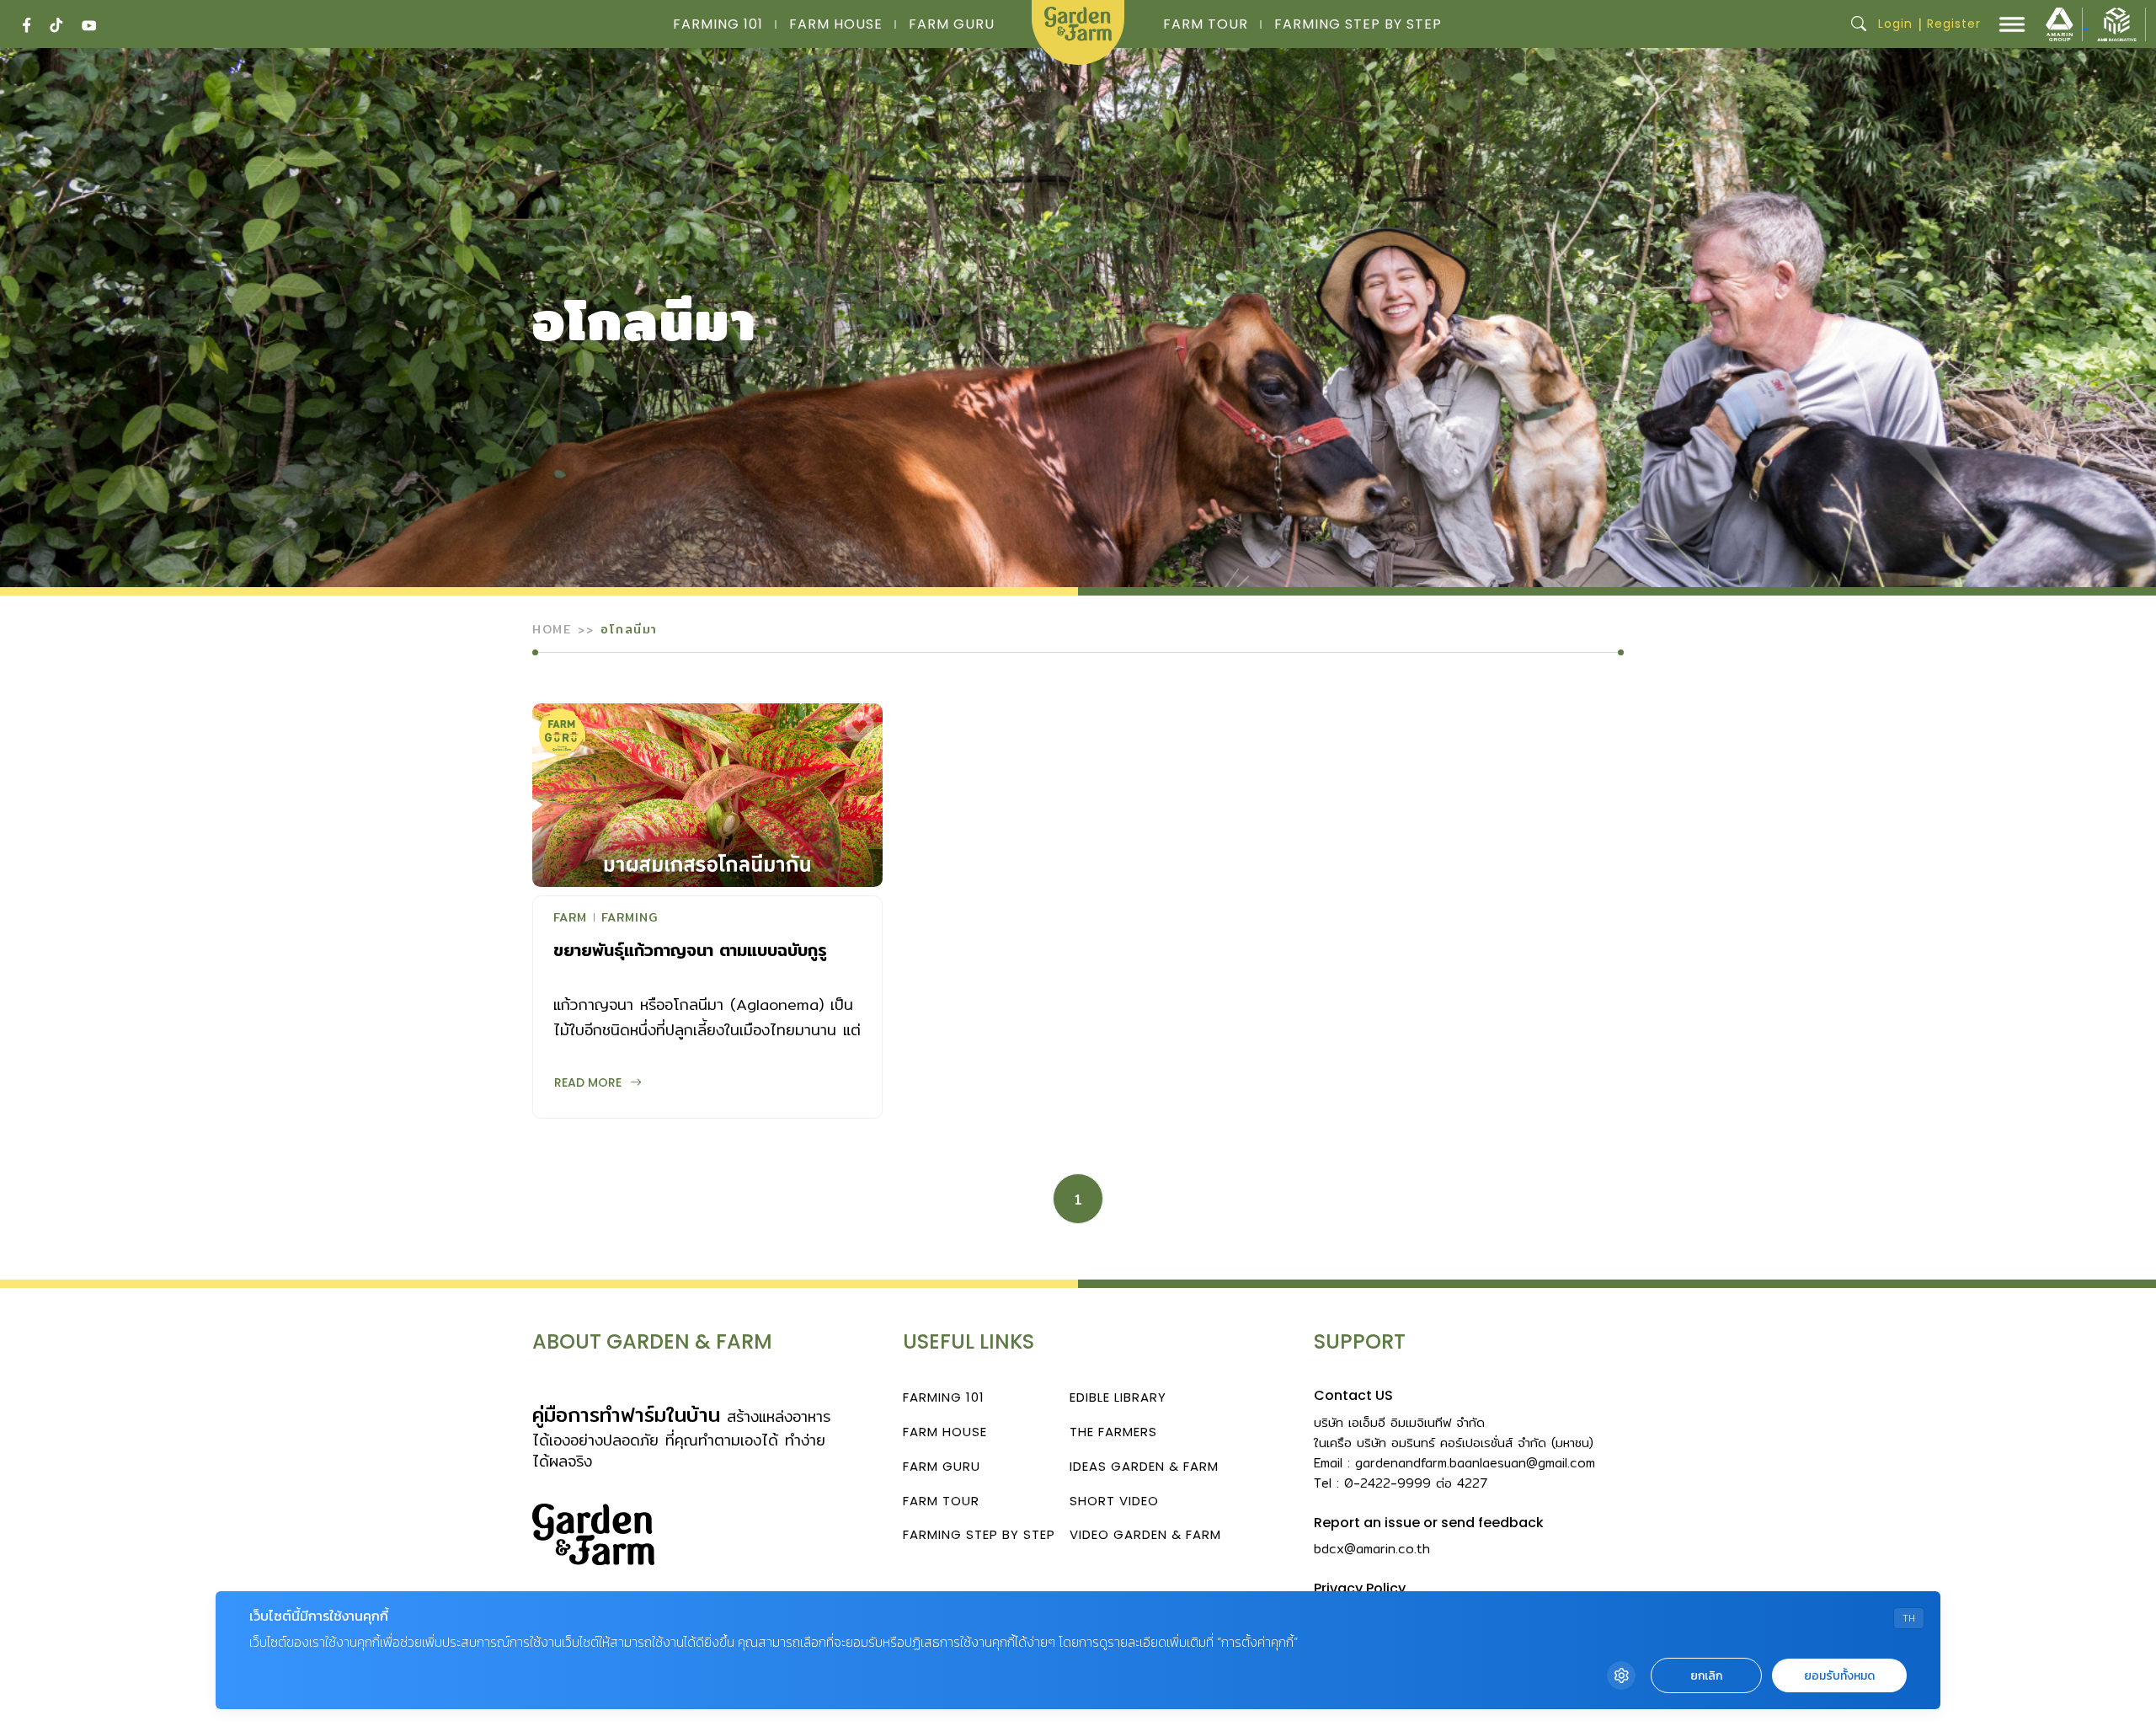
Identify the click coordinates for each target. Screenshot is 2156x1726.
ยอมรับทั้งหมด (1839, 1676)
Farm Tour (1206, 24)
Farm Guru (952, 24)
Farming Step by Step (1358, 24)
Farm (570, 919)
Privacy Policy (1360, 1588)
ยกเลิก (1706, 1676)
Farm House (836, 24)
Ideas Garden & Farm (1144, 1466)
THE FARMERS (1113, 1432)
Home (552, 629)
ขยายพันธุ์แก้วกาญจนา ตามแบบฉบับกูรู (690, 950)
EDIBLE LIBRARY (1118, 1397)
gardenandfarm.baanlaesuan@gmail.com (1475, 1463)
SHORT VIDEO (1114, 1501)
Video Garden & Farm (1145, 1534)
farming (630, 919)
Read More (588, 1082)
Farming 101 (718, 24)
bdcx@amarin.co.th (1372, 1549)
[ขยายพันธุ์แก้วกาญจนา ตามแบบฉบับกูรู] (707, 795)
